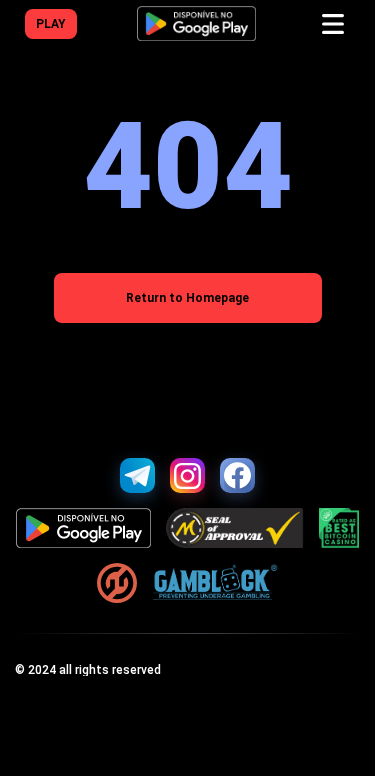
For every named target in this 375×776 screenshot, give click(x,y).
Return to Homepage (187, 298)
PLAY (51, 24)
